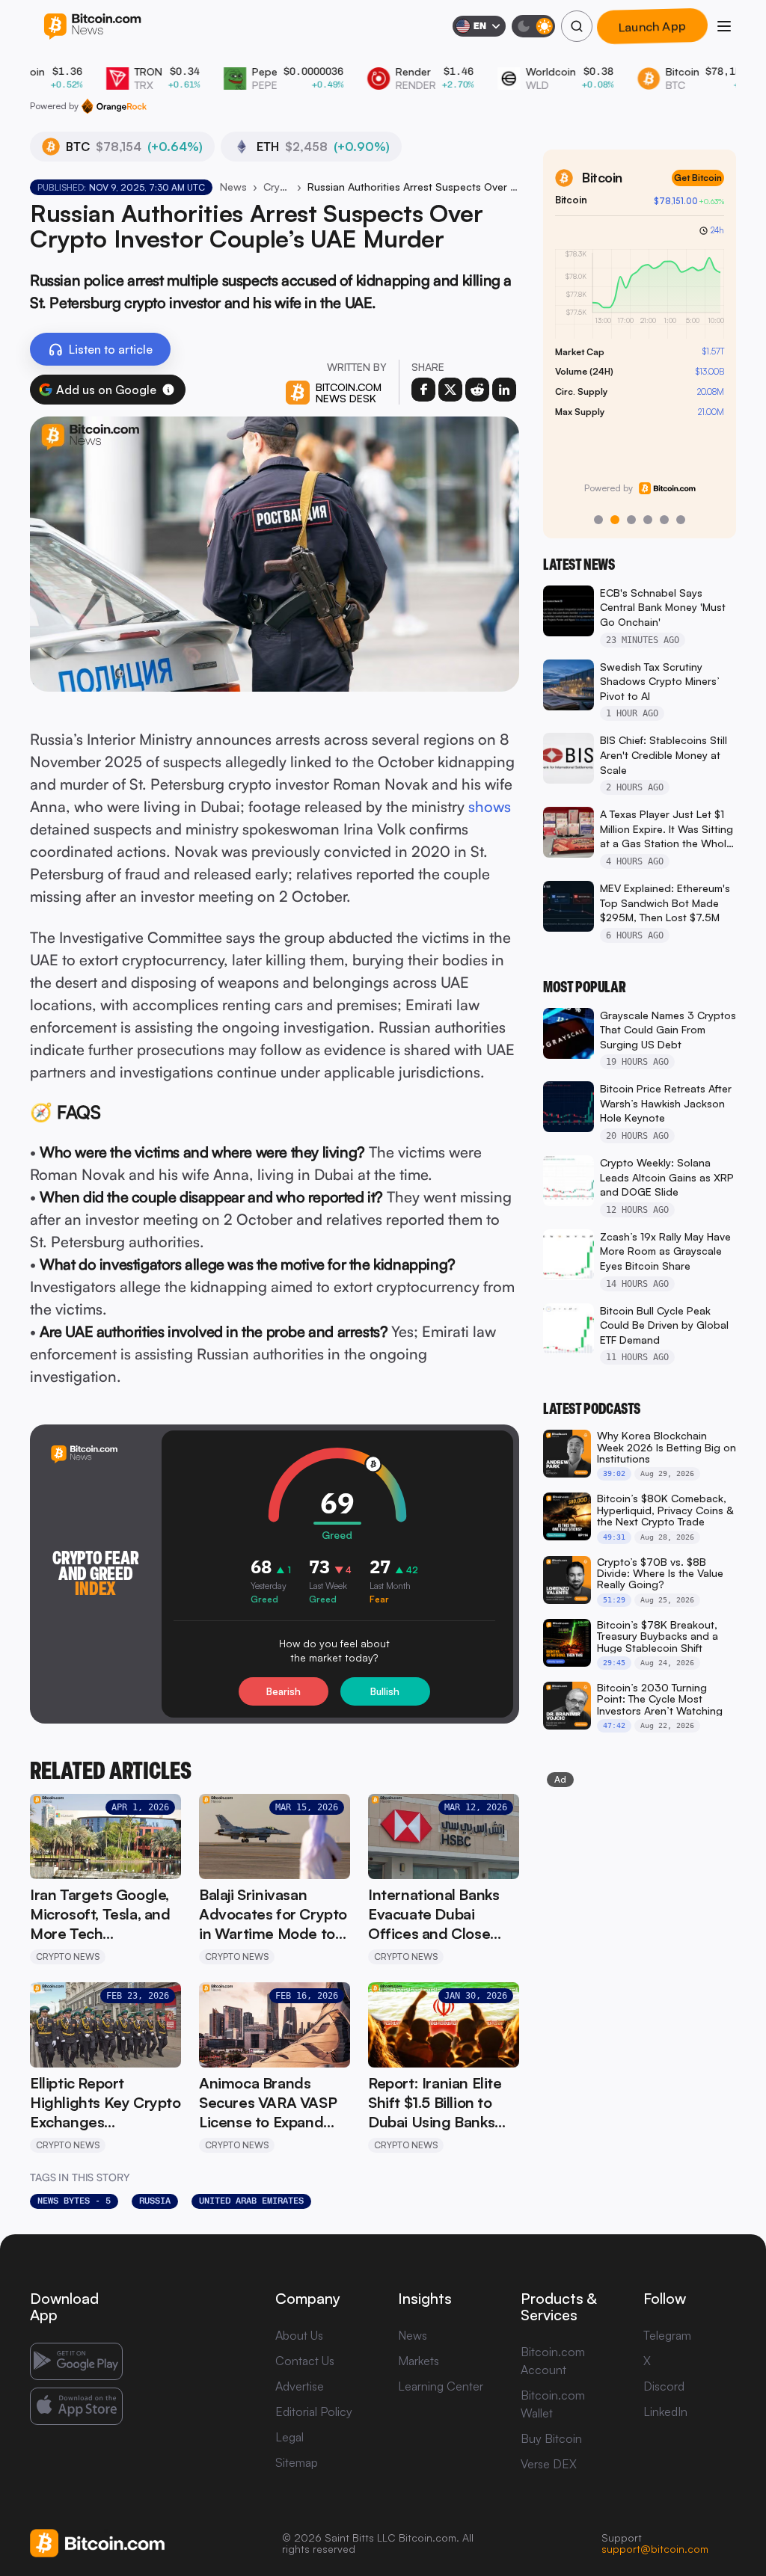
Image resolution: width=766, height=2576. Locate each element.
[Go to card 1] (598, 520)
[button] (168, 390)
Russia (155, 2201)
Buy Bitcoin (551, 2438)
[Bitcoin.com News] (92, 27)
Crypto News (277, 187)
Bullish (385, 1691)
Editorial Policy (314, 2411)
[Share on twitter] (450, 390)
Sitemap (297, 2462)
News (233, 187)
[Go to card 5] (664, 520)
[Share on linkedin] (504, 390)
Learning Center (441, 2386)
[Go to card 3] (631, 520)
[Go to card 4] (648, 520)
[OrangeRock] (114, 106)
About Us (299, 2335)
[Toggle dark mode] (533, 26)
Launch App (652, 26)
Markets (419, 2361)
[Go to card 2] (615, 520)
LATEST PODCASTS (592, 1409)
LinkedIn (665, 2411)
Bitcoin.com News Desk (349, 393)
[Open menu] (724, 26)
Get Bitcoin (698, 178)
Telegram (667, 2335)
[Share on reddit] (477, 390)
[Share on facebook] (423, 390)
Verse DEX (549, 2464)
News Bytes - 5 (74, 2201)
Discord (664, 2386)
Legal (289, 2437)
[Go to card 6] (681, 520)
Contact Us (305, 2361)
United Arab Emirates (251, 2201)
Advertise (300, 2386)
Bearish (284, 1691)
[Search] (577, 26)
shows (490, 806)
